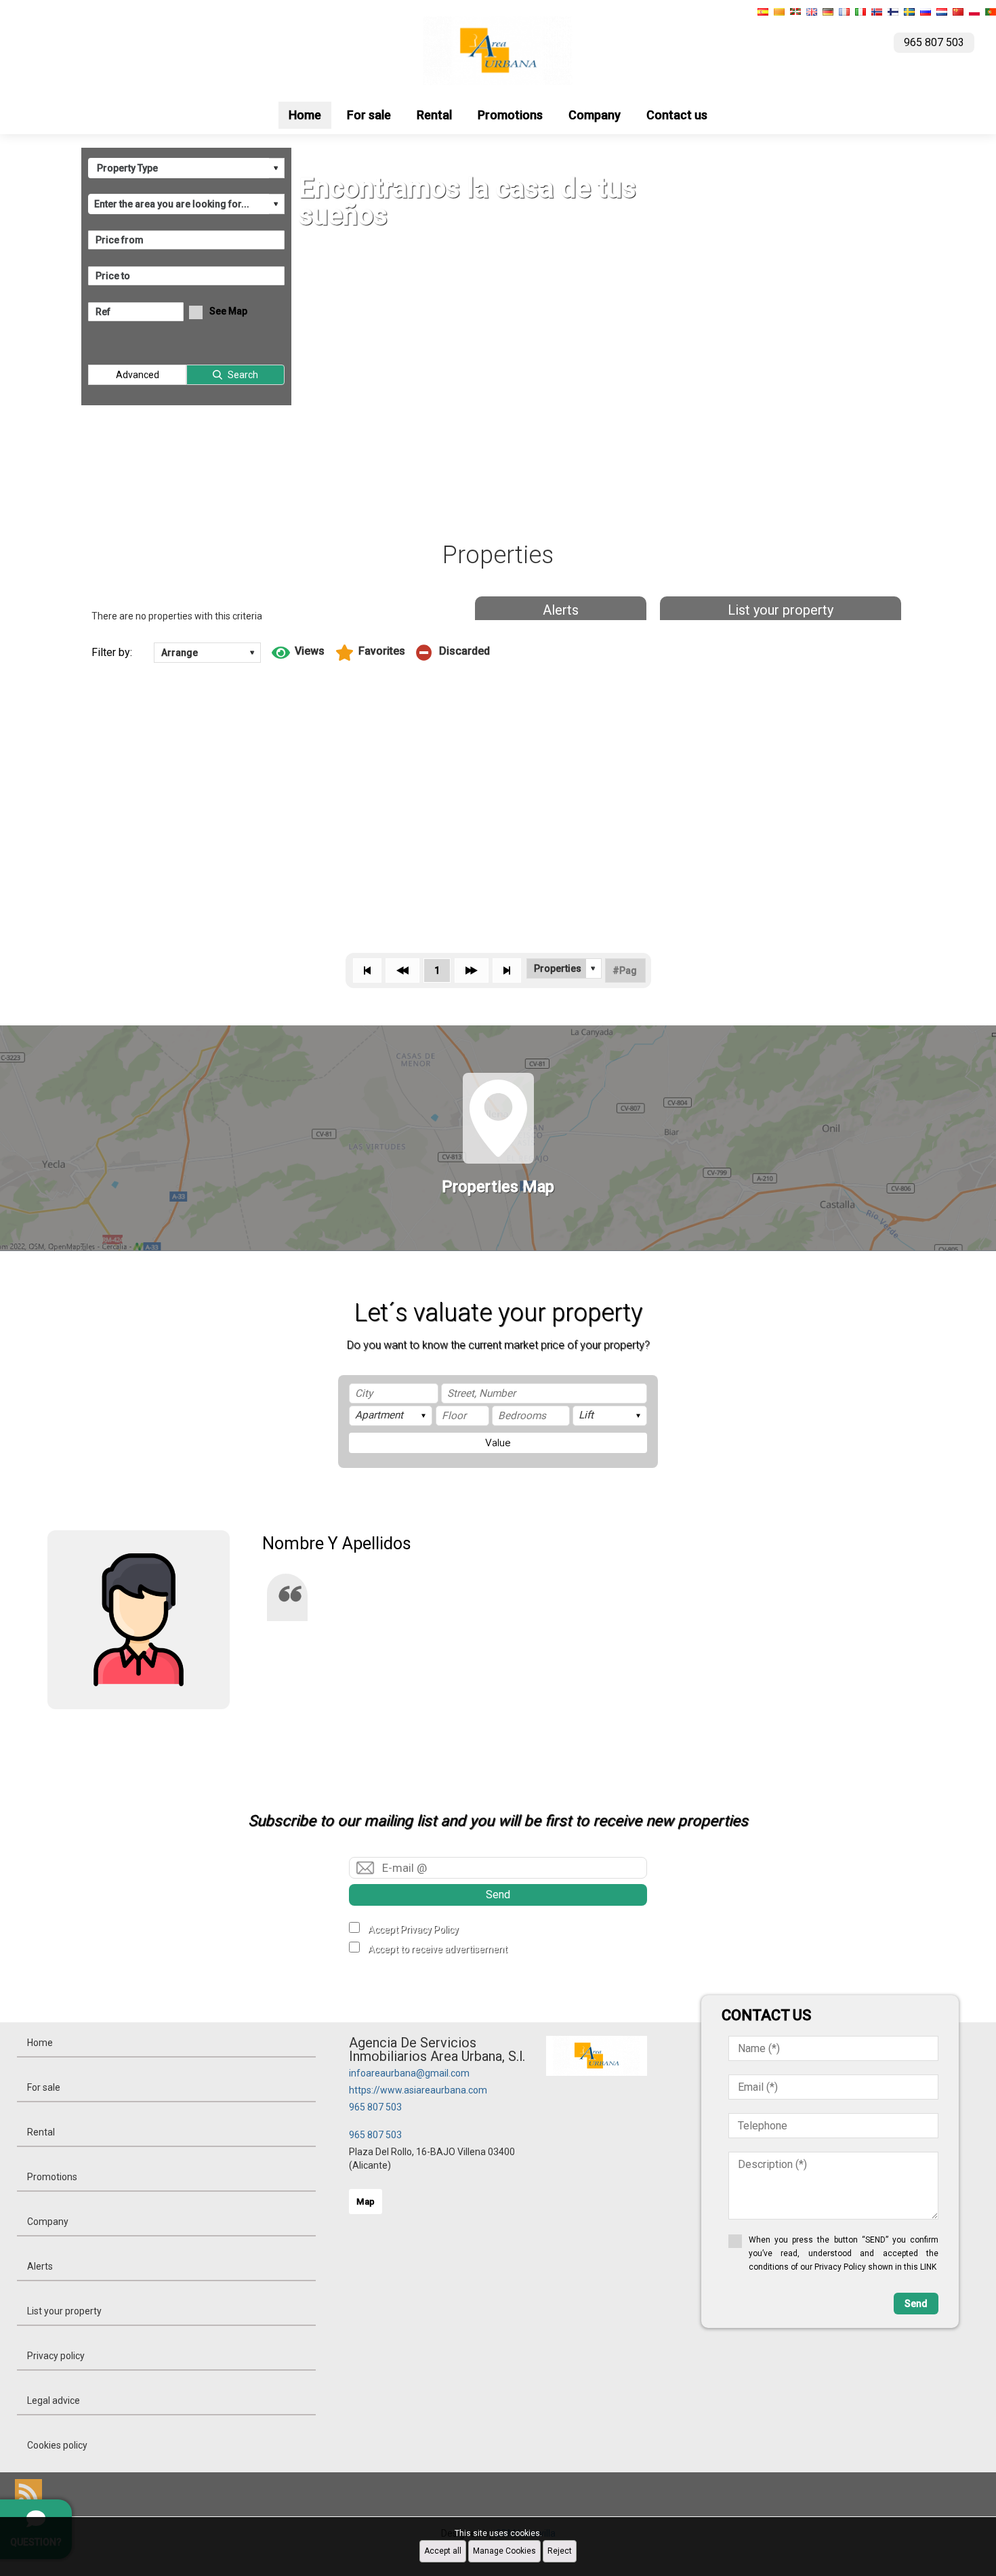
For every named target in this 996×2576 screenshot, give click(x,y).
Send (498, 1895)
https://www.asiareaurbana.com (418, 2090)
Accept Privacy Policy (413, 1929)
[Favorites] (370, 653)
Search (243, 375)
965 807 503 (375, 2107)
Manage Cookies (504, 2551)
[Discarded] (453, 653)
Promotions (510, 115)
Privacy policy (56, 2356)
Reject (560, 2551)
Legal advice (54, 2400)
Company (595, 115)
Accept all (443, 2551)
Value (498, 1443)
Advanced (138, 375)
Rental (434, 115)
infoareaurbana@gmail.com (409, 2073)
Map (366, 2202)
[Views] (298, 653)
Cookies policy (57, 2445)
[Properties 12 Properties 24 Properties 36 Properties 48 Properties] (564, 968)
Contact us (677, 115)
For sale (369, 115)
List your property (781, 610)
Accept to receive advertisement (438, 1949)
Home (305, 115)
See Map (228, 311)
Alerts (561, 610)
